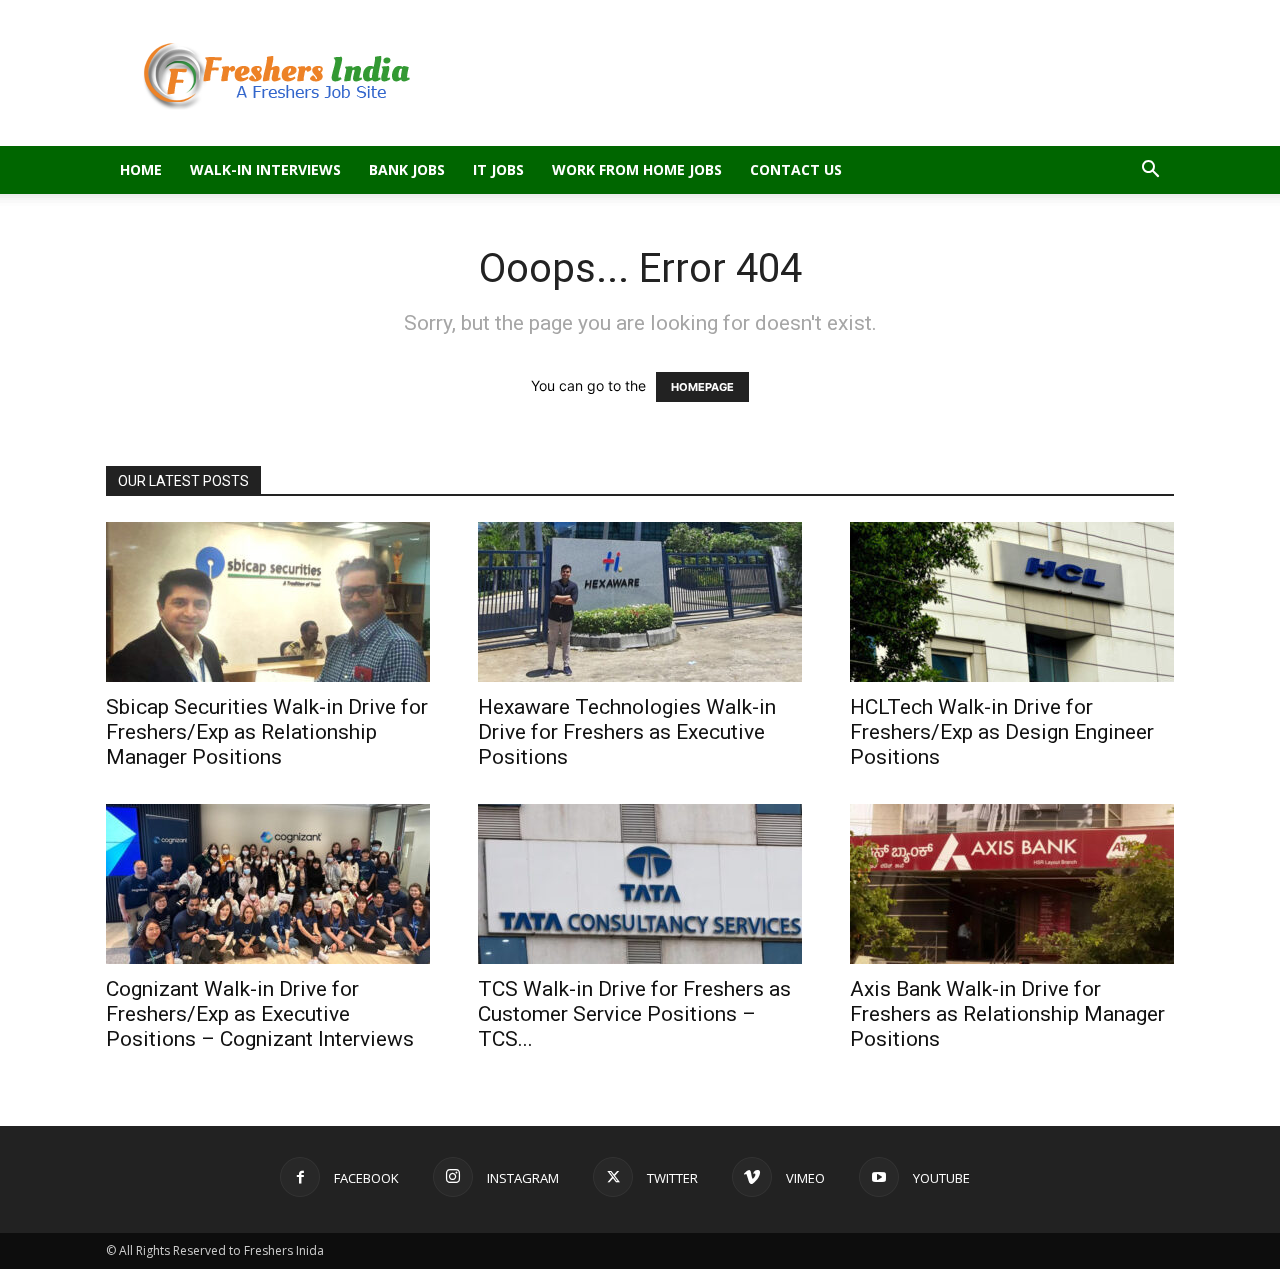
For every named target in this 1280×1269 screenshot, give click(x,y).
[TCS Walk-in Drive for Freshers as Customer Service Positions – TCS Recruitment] (640, 884)
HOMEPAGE (702, 387)
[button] (1150, 171)
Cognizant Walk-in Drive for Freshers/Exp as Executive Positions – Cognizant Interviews (260, 1014)
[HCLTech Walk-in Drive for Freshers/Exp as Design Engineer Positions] (1012, 602)
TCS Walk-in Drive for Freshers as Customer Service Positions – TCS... (634, 1014)
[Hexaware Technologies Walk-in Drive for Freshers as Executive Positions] (640, 602)
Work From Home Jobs (637, 169)
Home (141, 169)
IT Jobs (498, 169)
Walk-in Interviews (265, 169)
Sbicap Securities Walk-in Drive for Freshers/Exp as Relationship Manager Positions (267, 732)
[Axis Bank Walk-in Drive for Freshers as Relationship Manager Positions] (1012, 884)
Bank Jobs (407, 169)
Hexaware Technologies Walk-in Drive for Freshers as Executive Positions (627, 732)
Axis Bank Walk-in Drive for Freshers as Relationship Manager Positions (1007, 1014)
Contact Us (796, 169)
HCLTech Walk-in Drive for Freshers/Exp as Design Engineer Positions (1002, 732)
